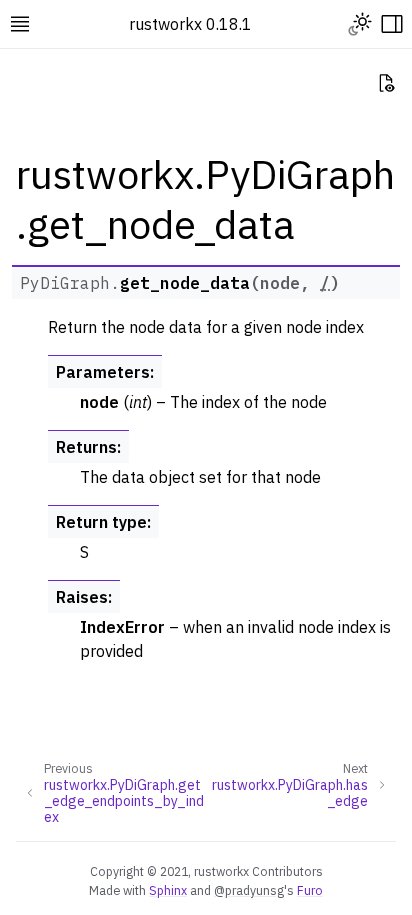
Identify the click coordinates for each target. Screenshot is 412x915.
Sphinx (168, 890)
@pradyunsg (249, 890)
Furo (310, 890)
